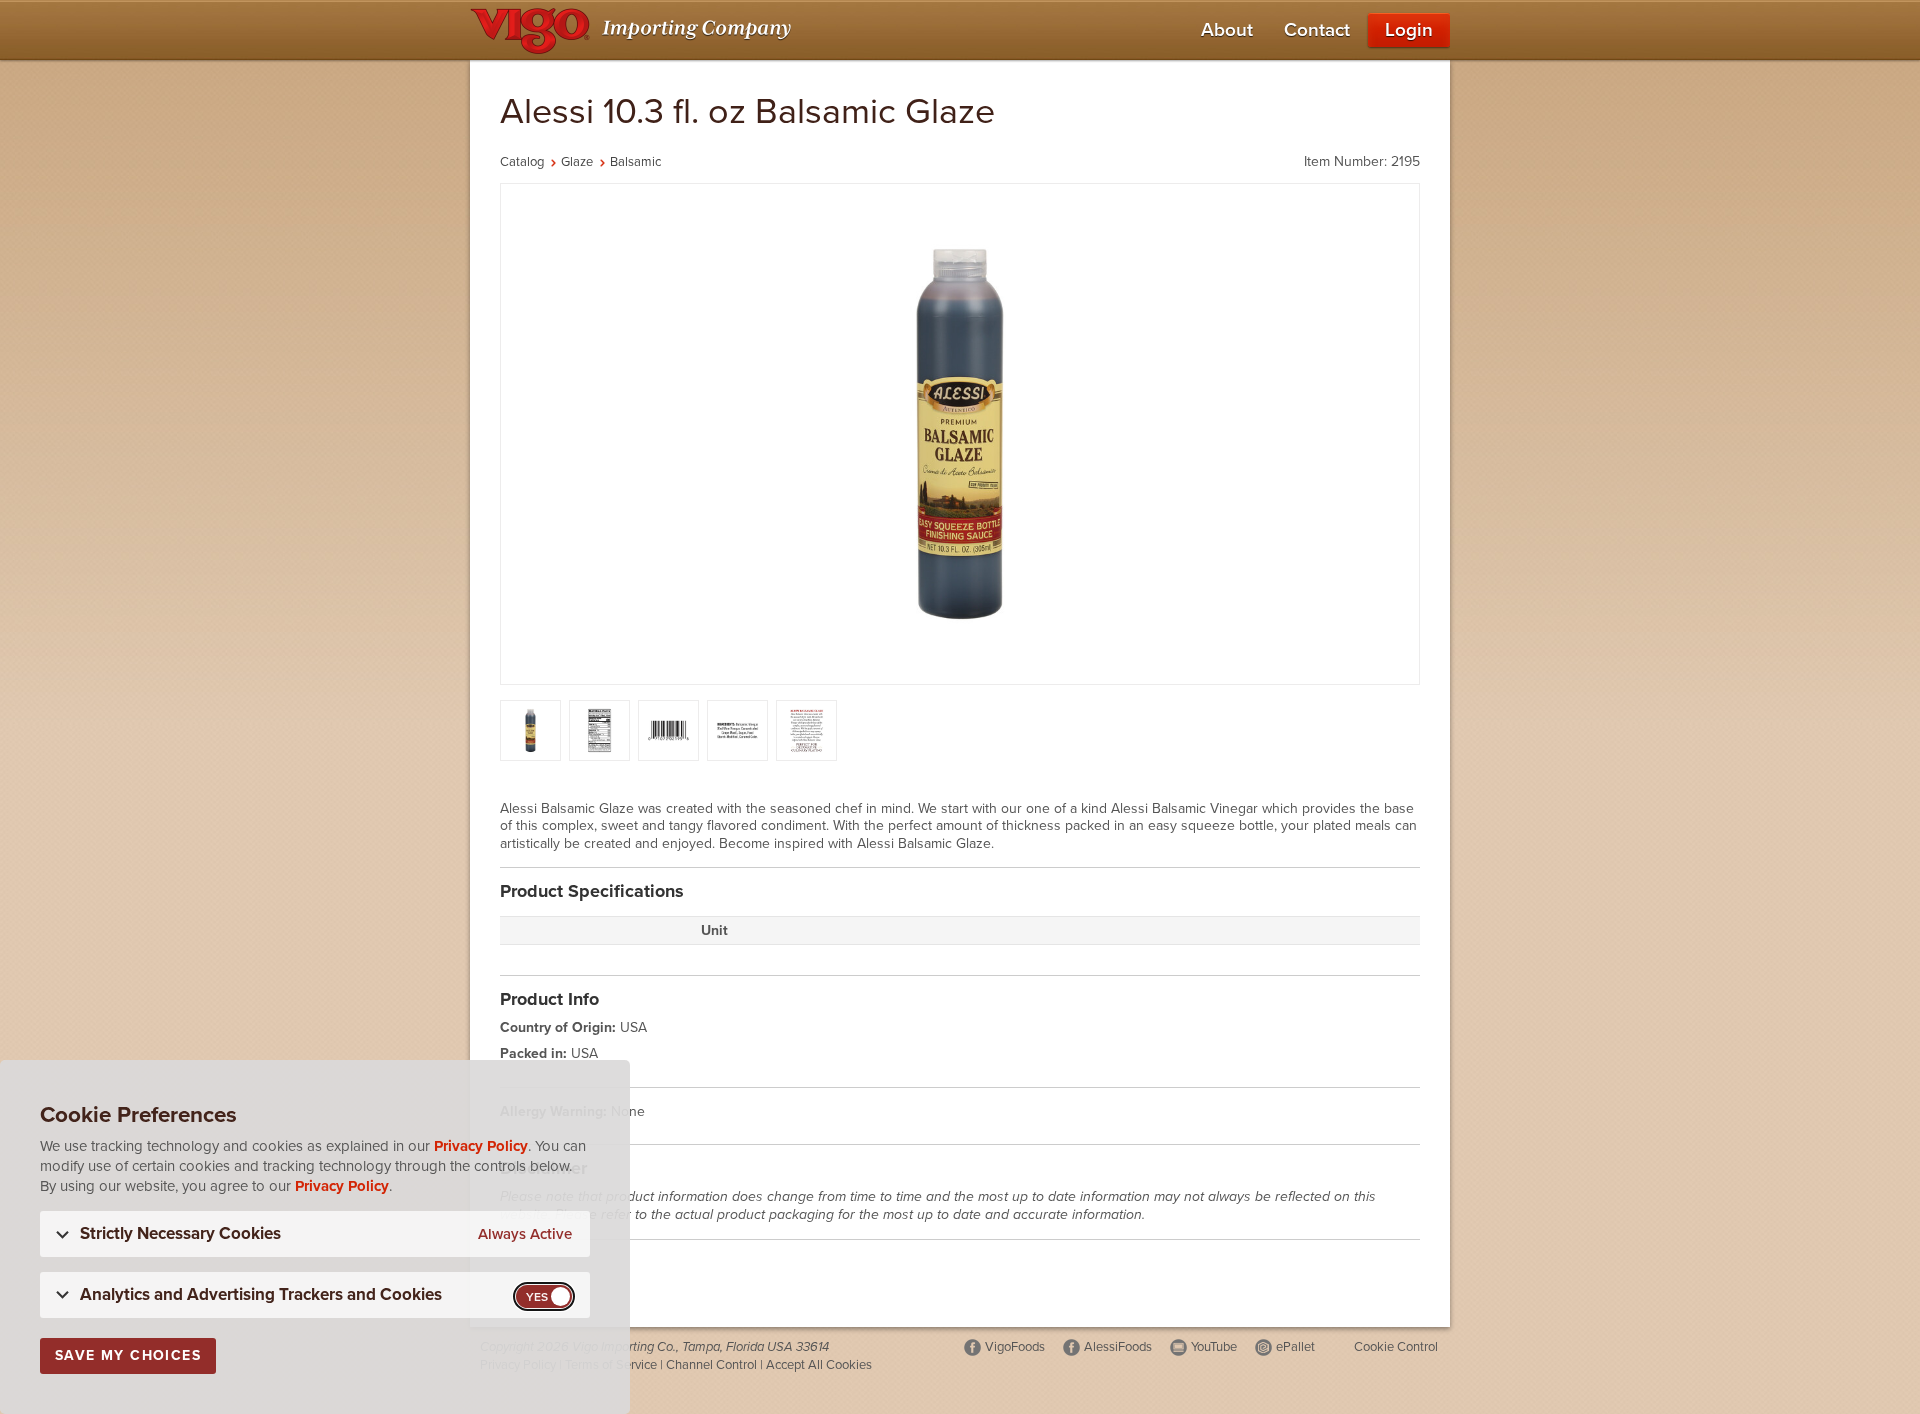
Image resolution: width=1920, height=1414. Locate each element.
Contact (1317, 30)
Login (1409, 30)
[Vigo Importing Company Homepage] (634, 30)
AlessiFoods (1118, 1347)
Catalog (522, 162)
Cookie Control (1396, 1347)
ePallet (1295, 1347)
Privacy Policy (481, 1146)
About (1227, 30)
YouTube (1214, 1347)
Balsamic (635, 162)
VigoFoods (1015, 1347)
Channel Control (711, 1365)
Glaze (577, 162)
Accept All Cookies (819, 1365)
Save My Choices (128, 1355)
